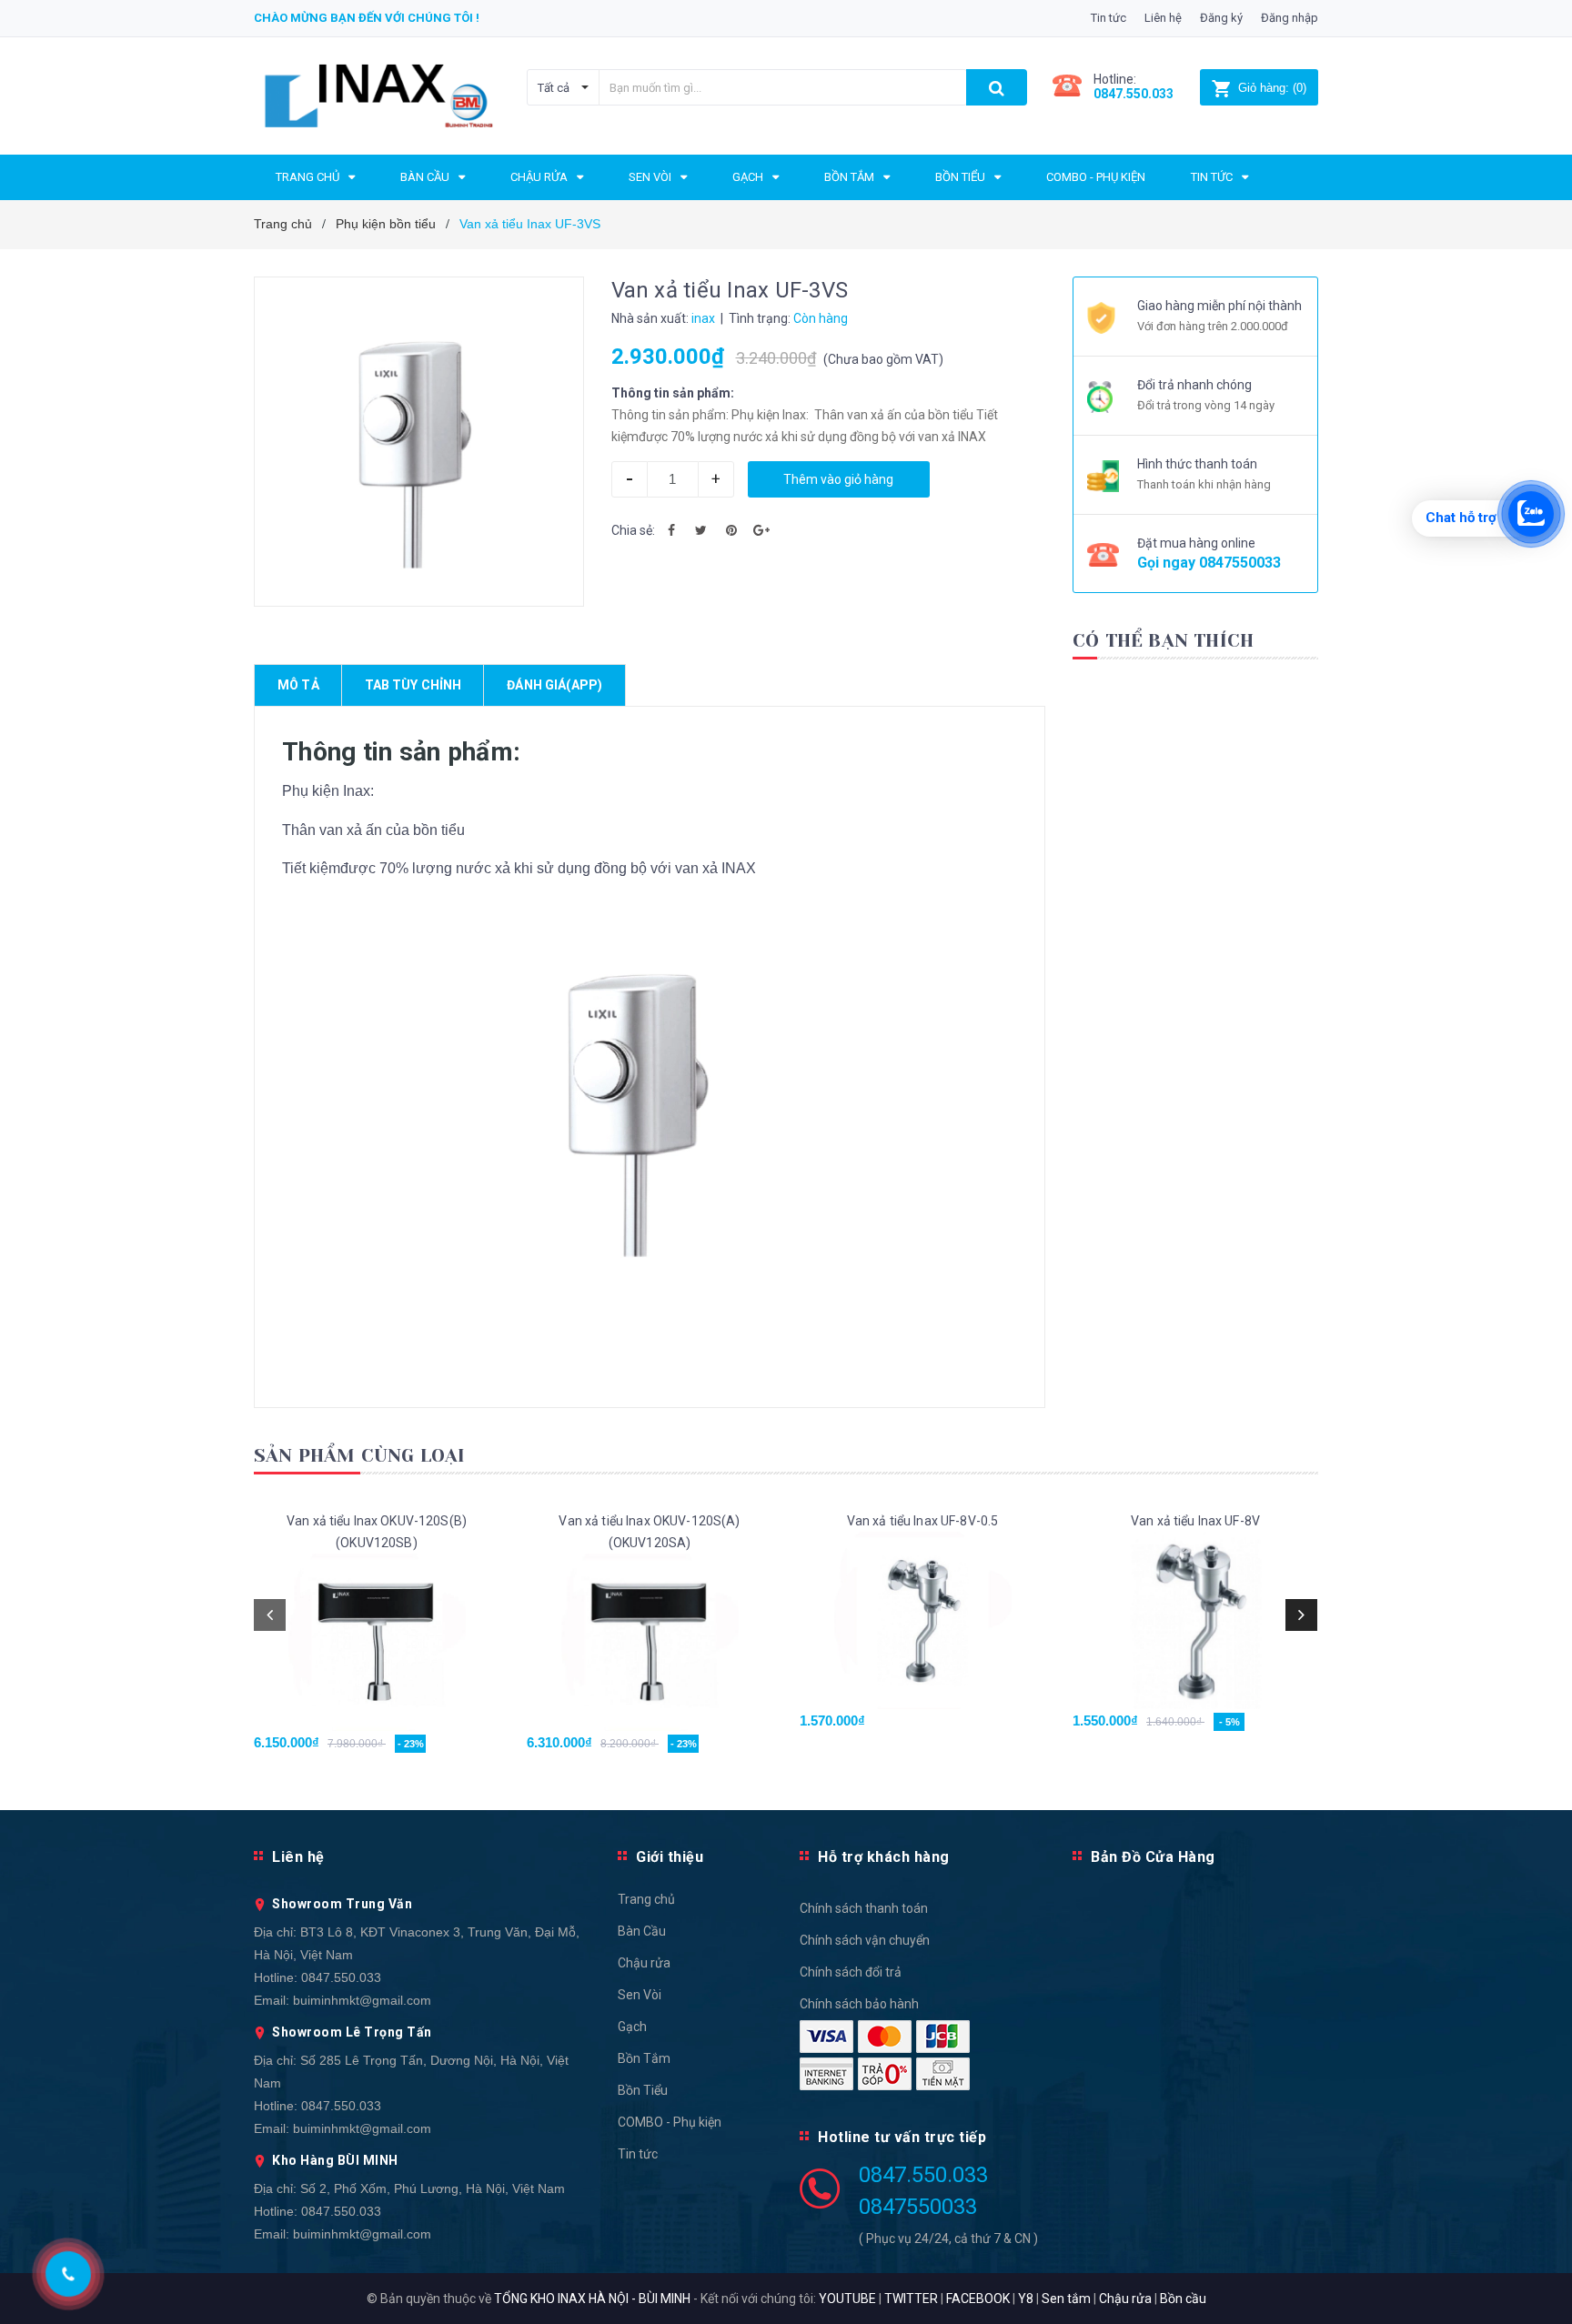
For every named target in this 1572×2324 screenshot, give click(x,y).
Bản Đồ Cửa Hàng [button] (1153, 1857)
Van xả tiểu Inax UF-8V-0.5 (923, 1521)
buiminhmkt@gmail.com (362, 2000)
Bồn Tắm (644, 2058)
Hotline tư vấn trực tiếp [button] (902, 2137)
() (1272, 88)
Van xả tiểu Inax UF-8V (1195, 1521)
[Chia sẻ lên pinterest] (731, 530)
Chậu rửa (644, 1963)
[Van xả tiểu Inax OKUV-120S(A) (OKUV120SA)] (650, 1642)
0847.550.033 (341, 1977)
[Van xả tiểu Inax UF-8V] (1195, 1620)
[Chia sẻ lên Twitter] (701, 530)
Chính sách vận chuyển (865, 1940)
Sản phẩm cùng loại (360, 1456)
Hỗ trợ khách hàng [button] (884, 1857)
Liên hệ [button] (298, 1857)
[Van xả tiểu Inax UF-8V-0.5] (922, 1620)
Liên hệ (1163, 18)
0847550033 (1240, 563)
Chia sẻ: (633, 530)
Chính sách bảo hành (859, 2004)
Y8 (1026, 2299)
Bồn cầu (1183, 2299)
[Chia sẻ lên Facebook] (671, 530)
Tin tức (1108, 18)
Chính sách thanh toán (864, 1908)
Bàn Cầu (642, 1931)
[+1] (761, 530)
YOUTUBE (847, 2299)
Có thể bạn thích (1163, 641)
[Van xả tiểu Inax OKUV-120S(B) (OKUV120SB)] (377, 1642)
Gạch (632, 2027)
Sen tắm (1066, 2299)
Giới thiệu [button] (670, 1857)
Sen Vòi (640, 1995)
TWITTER (911, 2299)
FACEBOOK (978, 2299)
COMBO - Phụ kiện (670, 2122)
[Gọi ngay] (69, 2274)
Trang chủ (646, 1899)
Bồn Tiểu (643, 2090)
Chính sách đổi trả (851, 1972)
